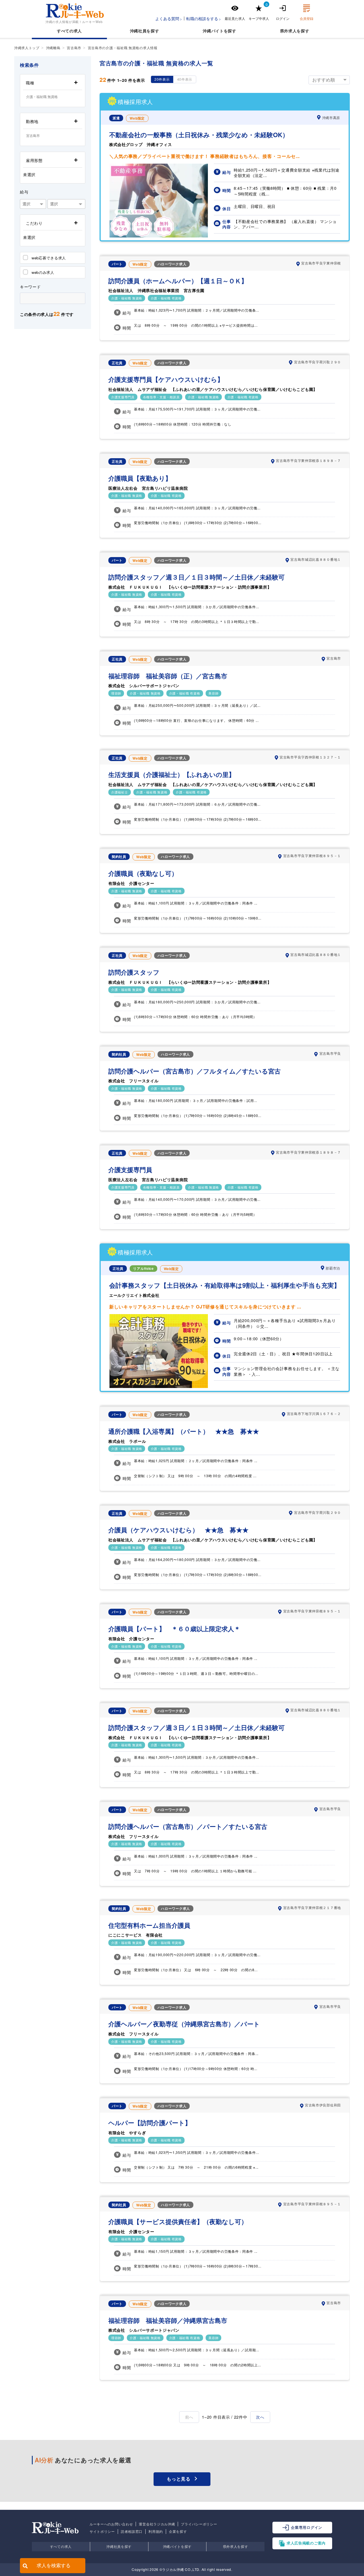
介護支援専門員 (130, 1170)
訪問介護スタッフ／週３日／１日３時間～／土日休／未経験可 (197, 577)
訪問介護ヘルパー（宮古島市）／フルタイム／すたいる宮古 (195, 1071)
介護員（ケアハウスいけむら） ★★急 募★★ (178, 1530)
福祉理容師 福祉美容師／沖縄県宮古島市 (168, 2320)
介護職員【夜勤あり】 (140, 478)
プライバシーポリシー (199, 2524)
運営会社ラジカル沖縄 (157, 2524)
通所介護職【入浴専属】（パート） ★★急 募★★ (184, 1431)
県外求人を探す (236, 2546)
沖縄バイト (213, 31)
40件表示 (185, 79)
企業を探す (178, 2531)
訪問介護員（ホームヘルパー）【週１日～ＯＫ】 (178, 281)
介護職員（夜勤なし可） (143, 873)
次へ (260, 2417)
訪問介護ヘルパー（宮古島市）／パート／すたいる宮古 (188, 1826)
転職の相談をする (202, 18)
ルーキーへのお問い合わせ (111, 2524)
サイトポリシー (102, 2531)
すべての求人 (69, 31)
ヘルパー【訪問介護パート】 (150, 2123)
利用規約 (156, 2531)
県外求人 (288, 31)
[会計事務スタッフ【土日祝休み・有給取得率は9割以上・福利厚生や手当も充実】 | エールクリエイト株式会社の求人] (159, 1386)
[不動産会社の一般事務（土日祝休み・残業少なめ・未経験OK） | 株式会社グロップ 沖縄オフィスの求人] (159, 236)
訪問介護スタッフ (134, 972)
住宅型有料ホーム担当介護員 (149, 1925)
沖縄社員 (138, 31)
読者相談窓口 (132, 2531)
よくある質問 (167, 18)
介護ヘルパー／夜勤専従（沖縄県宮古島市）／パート (184, 2024)
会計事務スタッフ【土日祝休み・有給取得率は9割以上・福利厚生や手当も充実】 (225, 1285)
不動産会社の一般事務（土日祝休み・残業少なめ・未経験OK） (199, 135)
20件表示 (162, 79)
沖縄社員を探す (119, 2546)
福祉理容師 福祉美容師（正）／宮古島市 (168, 676)
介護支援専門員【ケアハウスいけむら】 (166, 379)
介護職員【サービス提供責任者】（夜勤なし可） (178, 2222)
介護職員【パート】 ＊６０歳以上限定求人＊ (174, 1629)
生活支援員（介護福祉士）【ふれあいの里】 (172, 775)
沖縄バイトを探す (177, 2546)
